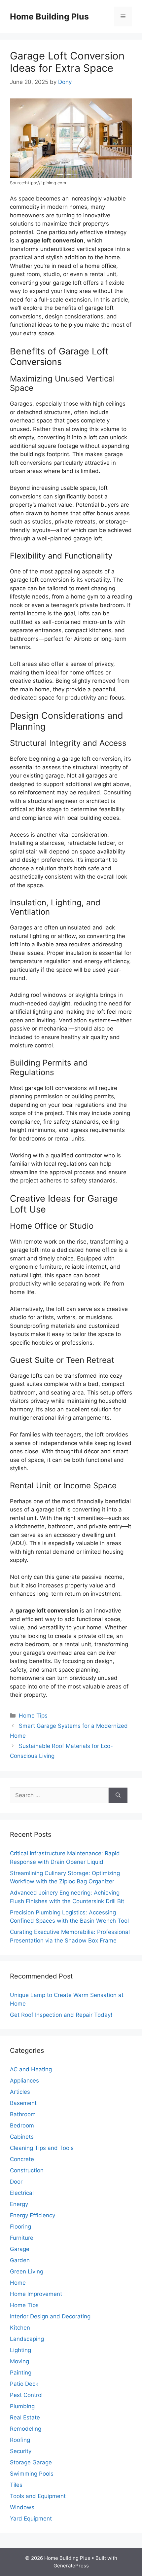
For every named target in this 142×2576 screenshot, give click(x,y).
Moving (19, 2361)
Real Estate (25, 2417)
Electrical (22, 2193)
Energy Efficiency (33, 2215)
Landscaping (27, 2339)
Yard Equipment (31, 2519)
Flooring (20, 2227)
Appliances (24, 2081)
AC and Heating (31, 2069)
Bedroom (22, 2125)
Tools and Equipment (38, 2496)
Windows (22, 2507)
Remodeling (26, 2429)
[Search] (118, 1796)
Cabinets (22, 2137)
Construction (27, 2170)
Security (21, 2451)
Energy (19, 2204)
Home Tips (33, 1716)
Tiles (16, 2485)
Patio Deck (24, 2384)
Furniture (22, 2238)
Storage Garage (31, 2462)
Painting (21, 2373)
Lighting (20, 2350)
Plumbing (22, 2406)
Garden (20, 2260)
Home (18, 2283)
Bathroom (23, 2114)
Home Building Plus (49, 17)
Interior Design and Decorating (50, 2316)
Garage (20, 2249)
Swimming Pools (32, 2474)
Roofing (20, 2440)
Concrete (22, 2159)
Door (16, 2182)
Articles (20, 2092)
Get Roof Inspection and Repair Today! (61, 2015)
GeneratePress (71, 2566)
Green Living (27, 2271)
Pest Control (26, 2395)
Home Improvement (36, 2294)
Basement (23, 2103)
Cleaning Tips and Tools (42, 2148)
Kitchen (20, 2328)
